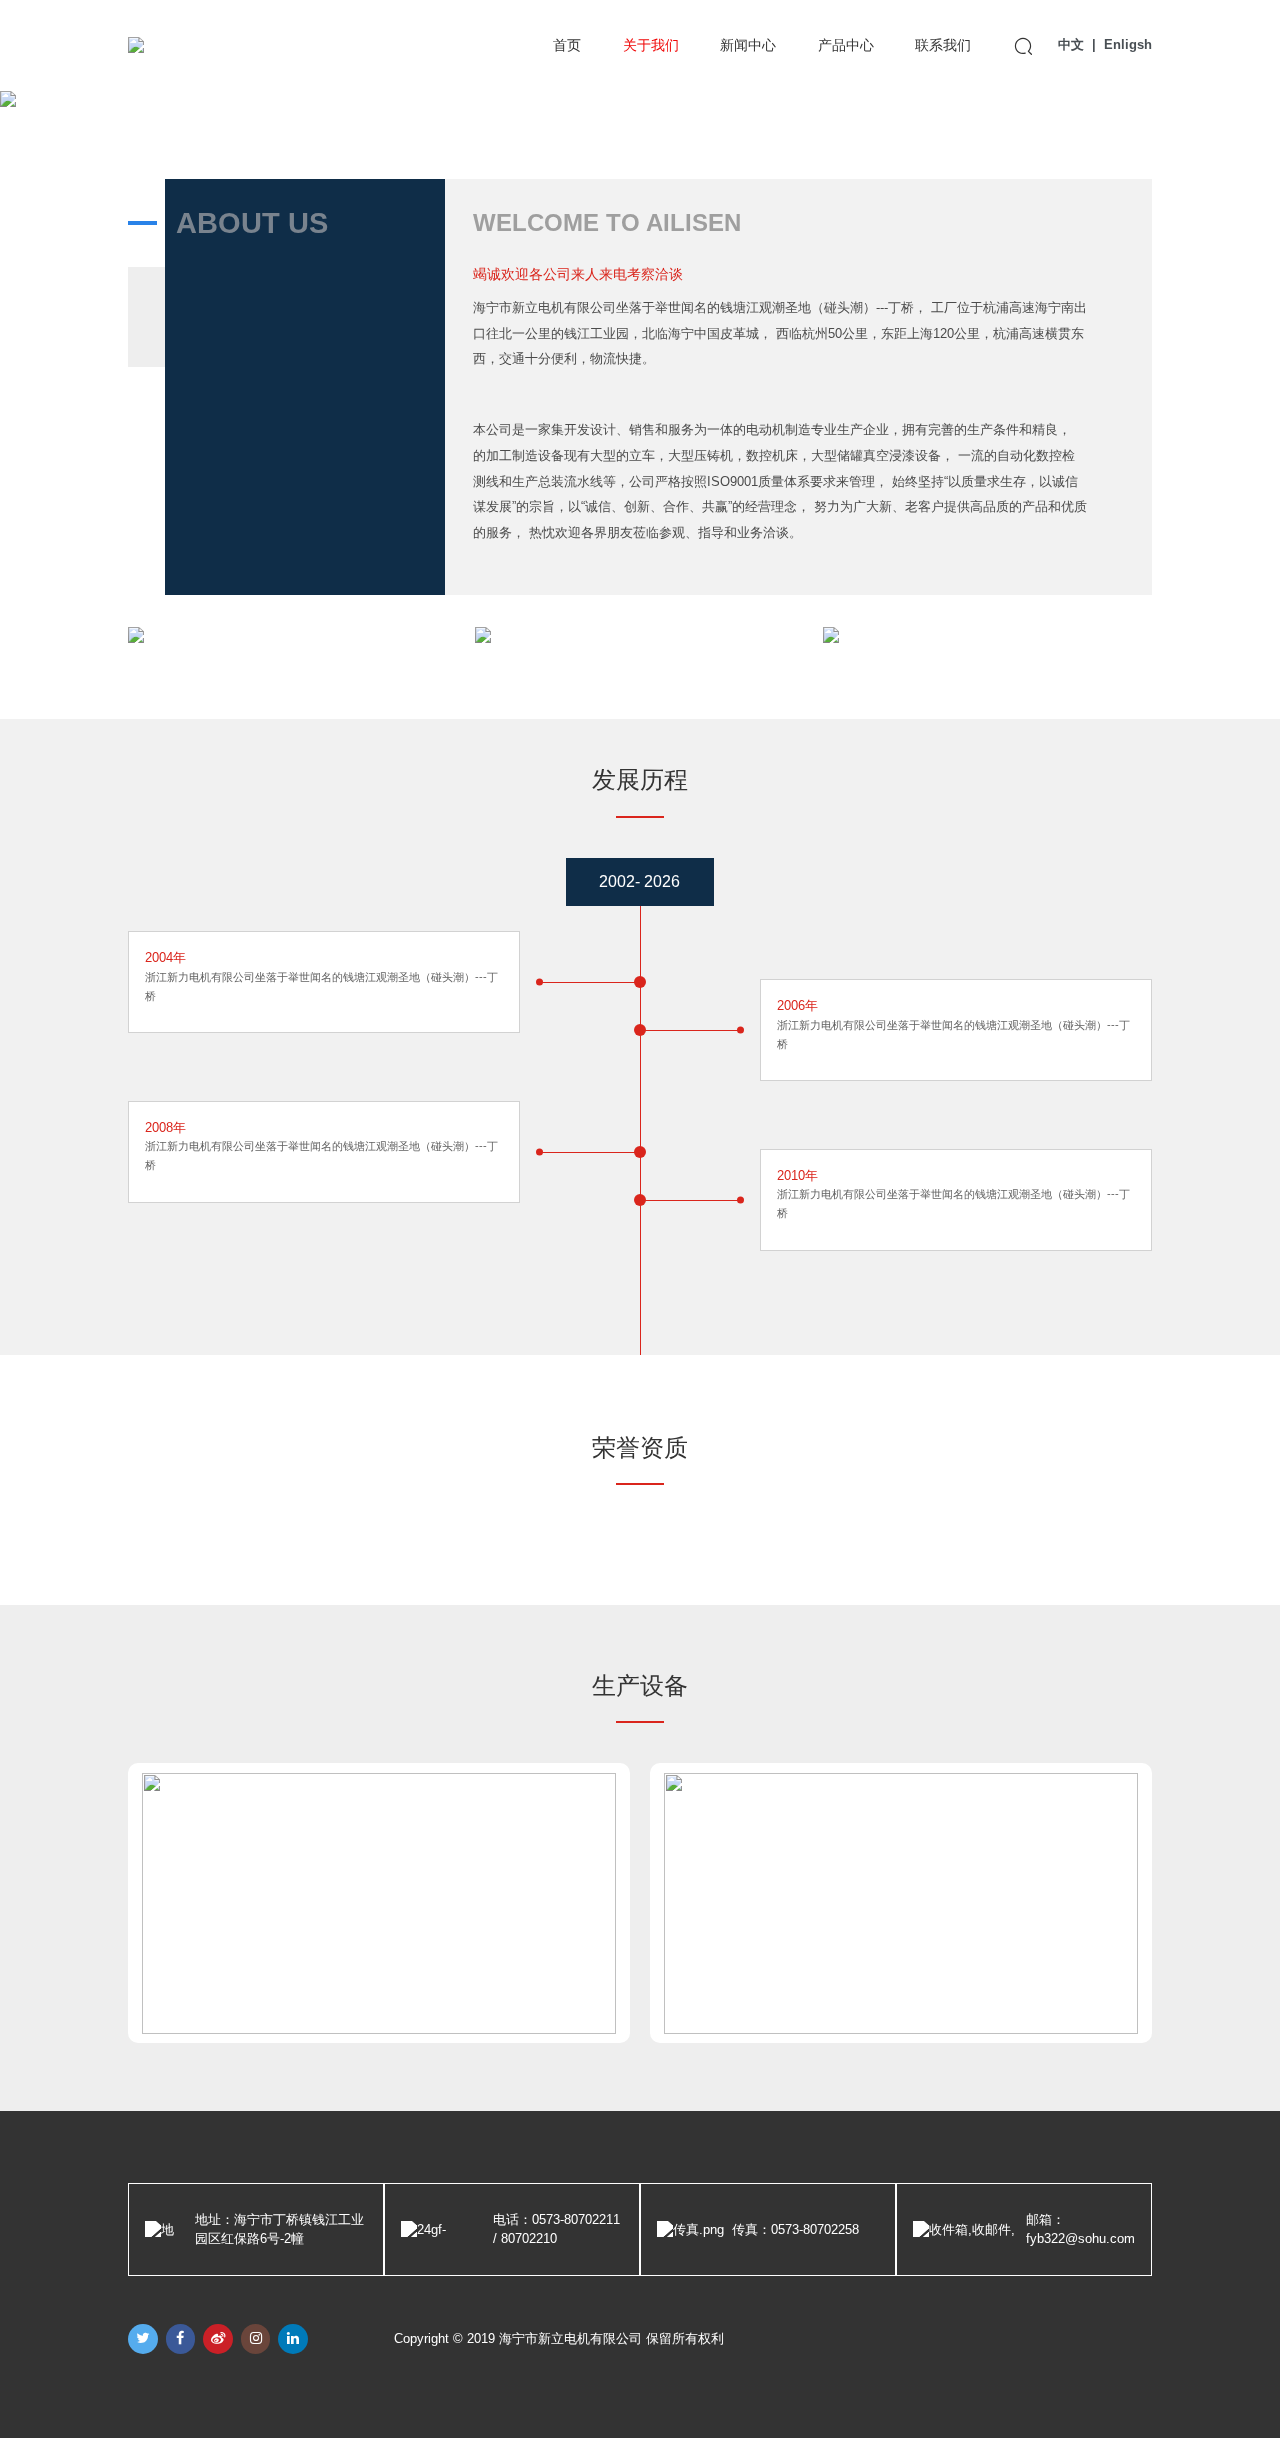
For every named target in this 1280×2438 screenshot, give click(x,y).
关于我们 (651, 45)
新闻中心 (748, 45)
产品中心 (846, 45)
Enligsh (1128, 44)
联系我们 (943, 45)
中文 (1071, 44)
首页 (567, 45)
